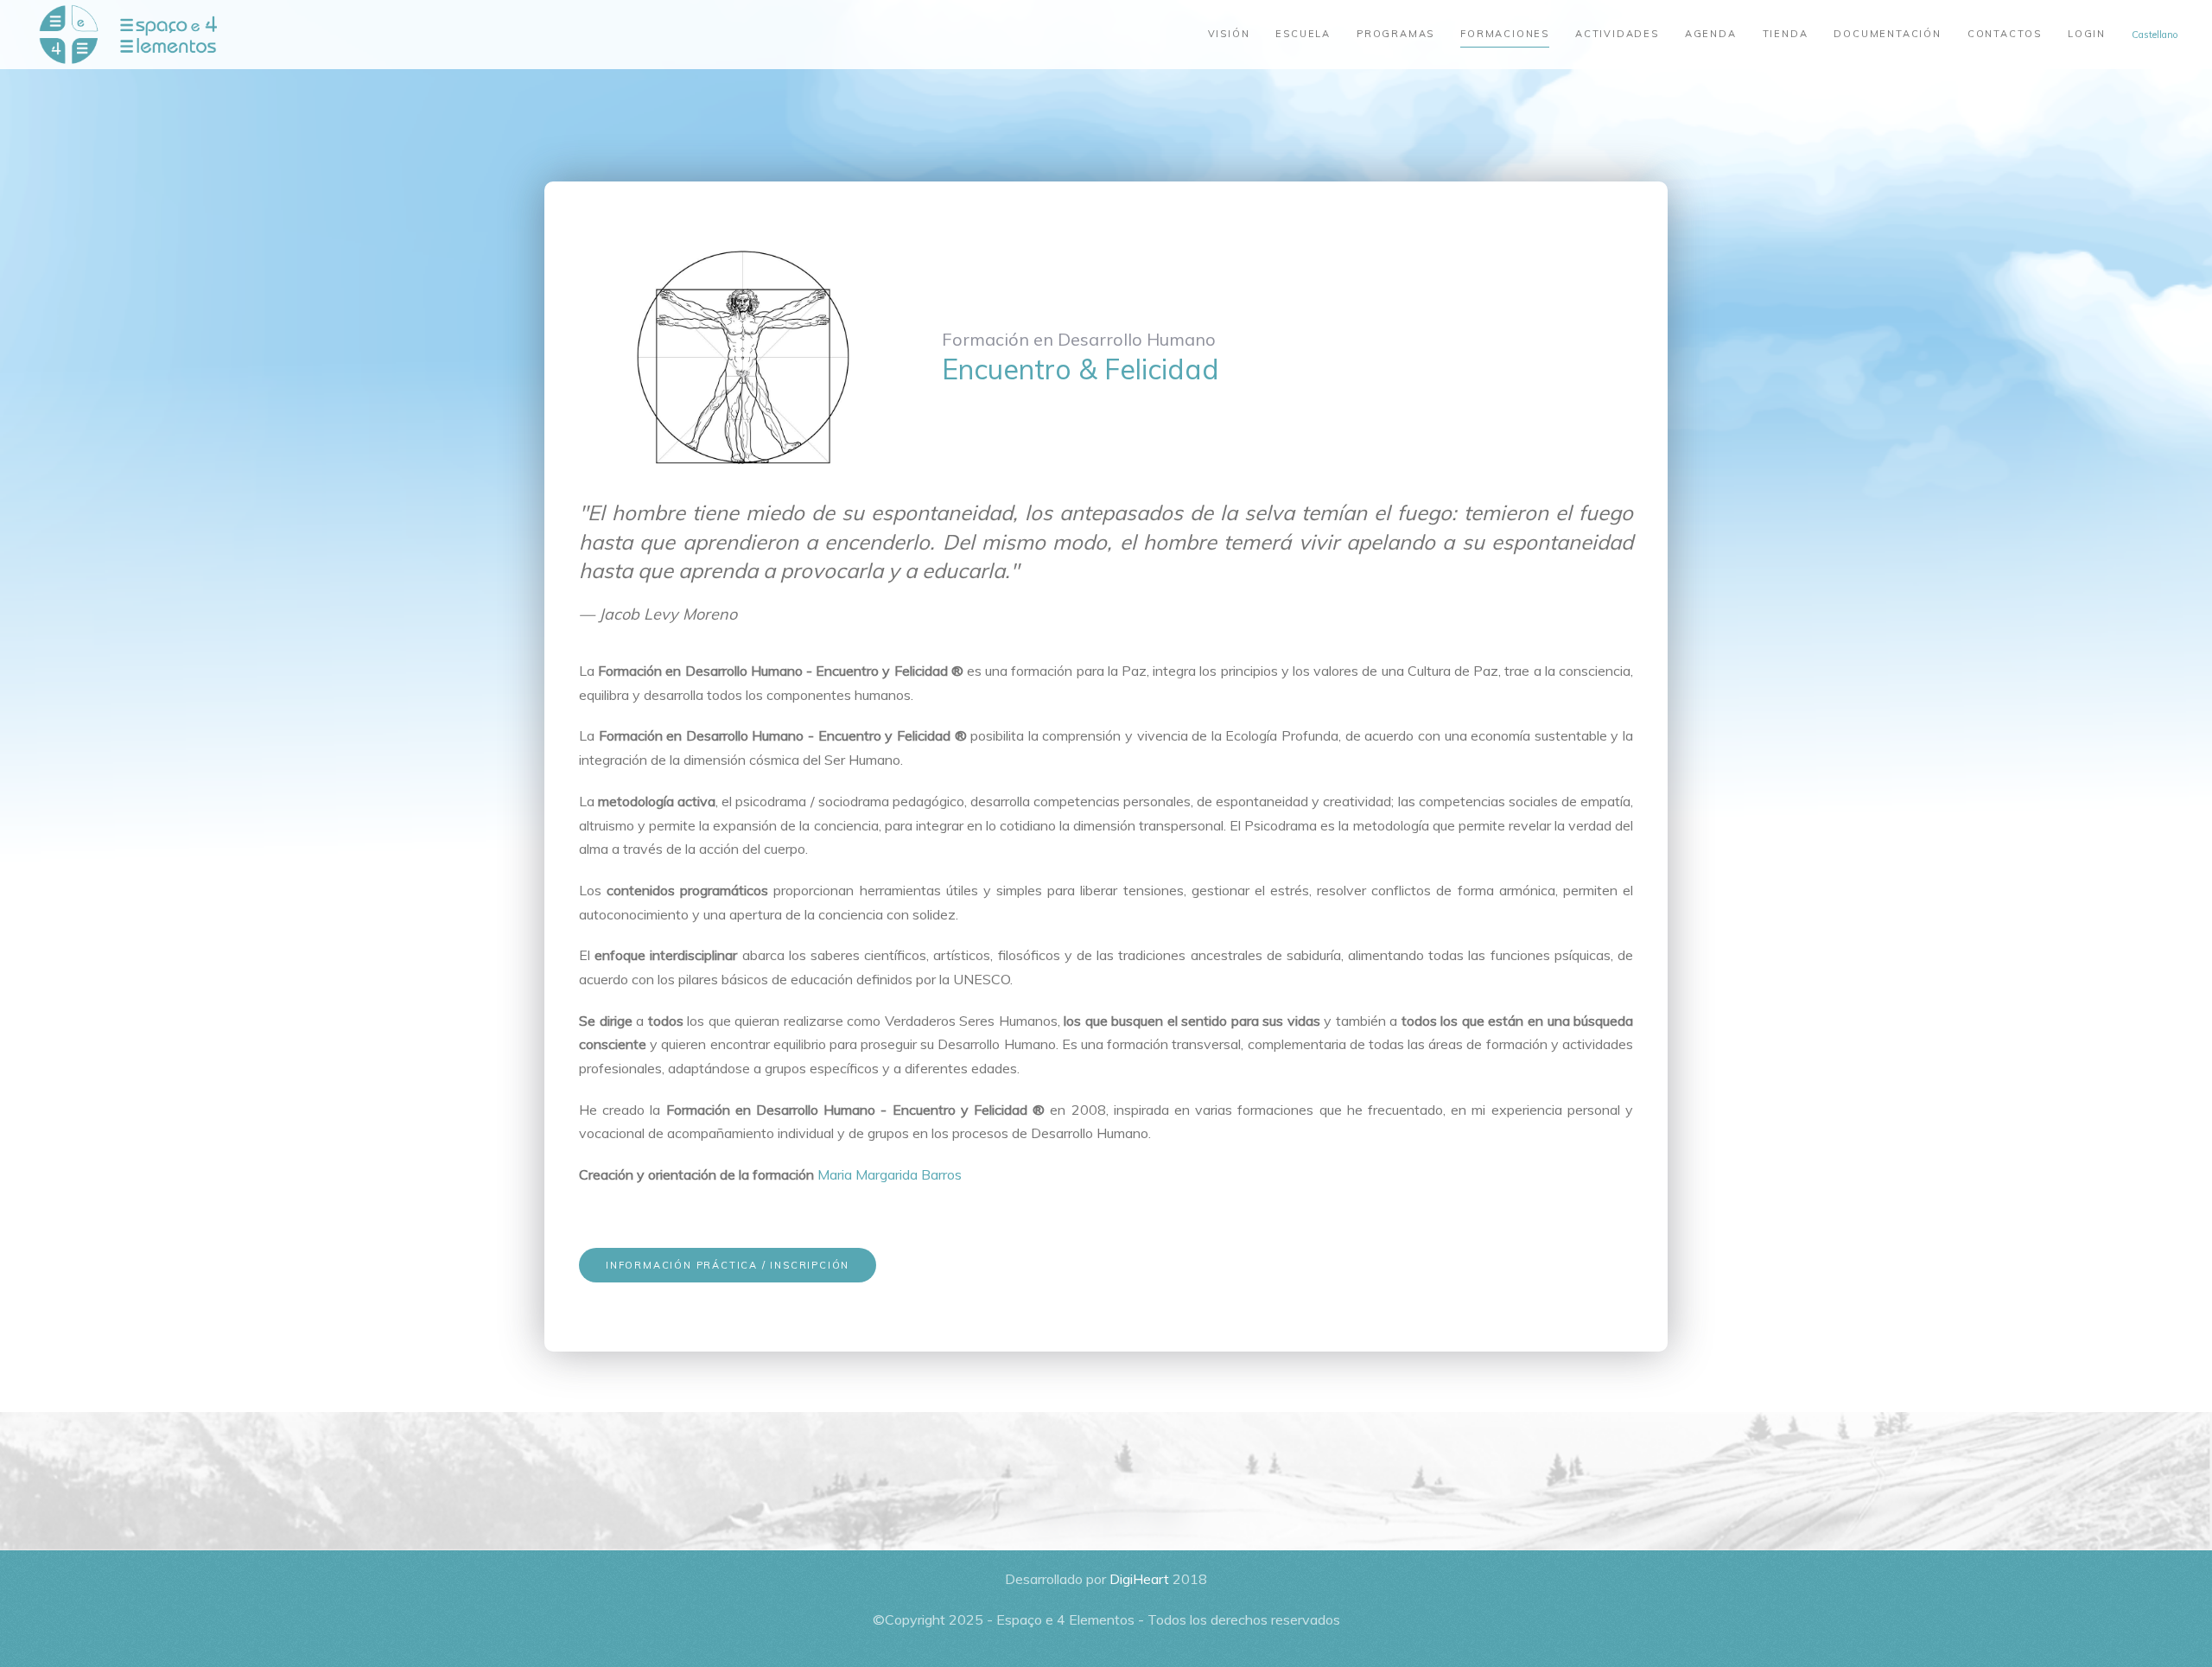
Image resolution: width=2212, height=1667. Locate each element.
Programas (1395, 34)
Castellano (2155, 35)
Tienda (1786, 34)
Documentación (1887, 34)
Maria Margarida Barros (890, 1174)
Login (2087, 34)
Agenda (1711, 34)
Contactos (2005, 34)
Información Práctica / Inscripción (728, 1265)
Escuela (1303, 34)
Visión (1229, 34)
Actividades (1617, 34)
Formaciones (1505, 34)
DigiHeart (1139, 1579)
